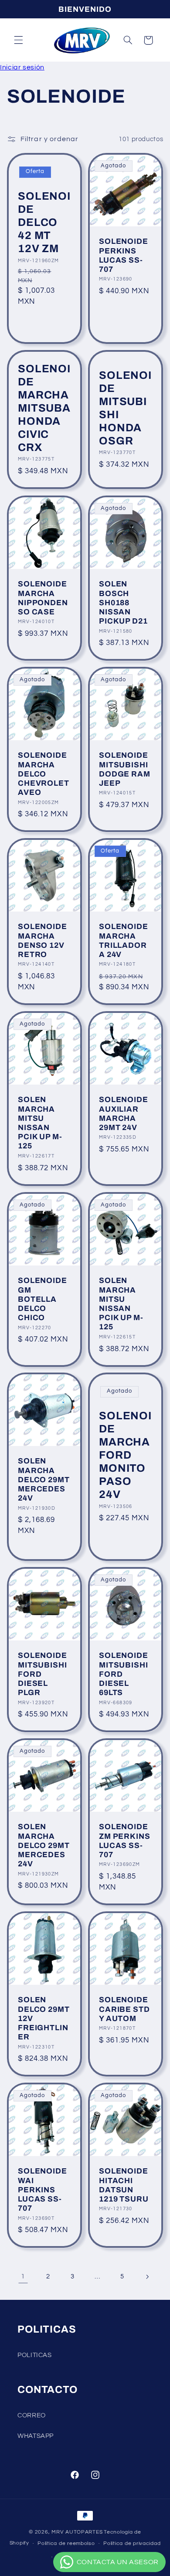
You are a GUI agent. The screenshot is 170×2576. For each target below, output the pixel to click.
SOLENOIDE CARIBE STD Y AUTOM (124, 2009)
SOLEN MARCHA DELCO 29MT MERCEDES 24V (44, 1480)
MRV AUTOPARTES (77, 2532)
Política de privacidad (132, 2543)
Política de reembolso (66, 2543)
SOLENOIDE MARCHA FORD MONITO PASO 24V (125, 1455)
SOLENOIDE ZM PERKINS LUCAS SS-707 (125, 1841)
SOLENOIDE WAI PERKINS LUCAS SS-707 (42, 2190)
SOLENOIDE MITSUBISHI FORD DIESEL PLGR (42, 1674)
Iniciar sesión (22, 67)
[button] (18, 40)
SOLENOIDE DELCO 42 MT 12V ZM (44, 222)
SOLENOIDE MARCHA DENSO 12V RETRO (42, 941)
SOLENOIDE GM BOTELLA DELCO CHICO (42, 1299)
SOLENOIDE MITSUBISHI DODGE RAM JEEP (125, 769)
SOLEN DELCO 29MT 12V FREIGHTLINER (44, 2018)
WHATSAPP (36, 2436)
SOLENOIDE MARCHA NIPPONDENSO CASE (43, 598)
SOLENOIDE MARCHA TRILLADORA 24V (124, 941)
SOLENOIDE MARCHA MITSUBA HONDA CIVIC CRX (44, 408)
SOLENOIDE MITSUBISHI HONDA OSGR (125, 408)
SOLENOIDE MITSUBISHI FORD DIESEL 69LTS (124, 1674)
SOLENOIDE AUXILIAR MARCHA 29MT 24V (124, 1114)
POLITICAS (35, 2355)
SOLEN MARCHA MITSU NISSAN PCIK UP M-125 (40, 1123)
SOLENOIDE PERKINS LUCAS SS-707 (124, 256)
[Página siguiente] (147, 2277)
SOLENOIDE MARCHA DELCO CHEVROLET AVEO (44, 774)
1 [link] (23, 2276)
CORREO (32, 2415)
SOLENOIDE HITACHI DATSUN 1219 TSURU (124, 2186)
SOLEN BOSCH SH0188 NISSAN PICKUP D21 (123, 603)
